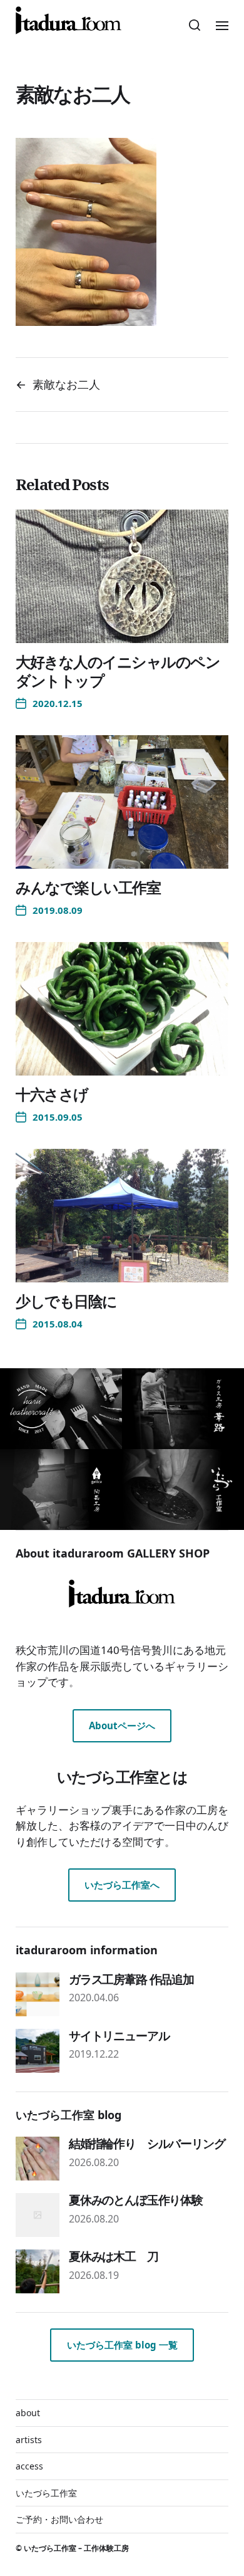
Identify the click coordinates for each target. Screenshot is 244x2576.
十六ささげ (52, 1094)
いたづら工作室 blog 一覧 (122, 2345)
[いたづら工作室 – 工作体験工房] (69, 20)
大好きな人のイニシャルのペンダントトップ (118, 671)
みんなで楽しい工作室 (88, 887)
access (29, 2466)
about (28, 2413)
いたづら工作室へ (122, 1885)
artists (29, 2440)
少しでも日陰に (66, 1301)
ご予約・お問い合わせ (59, 2519)
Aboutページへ (122, 1725)
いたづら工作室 (46, 2493)
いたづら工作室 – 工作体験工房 (76, 2548)
